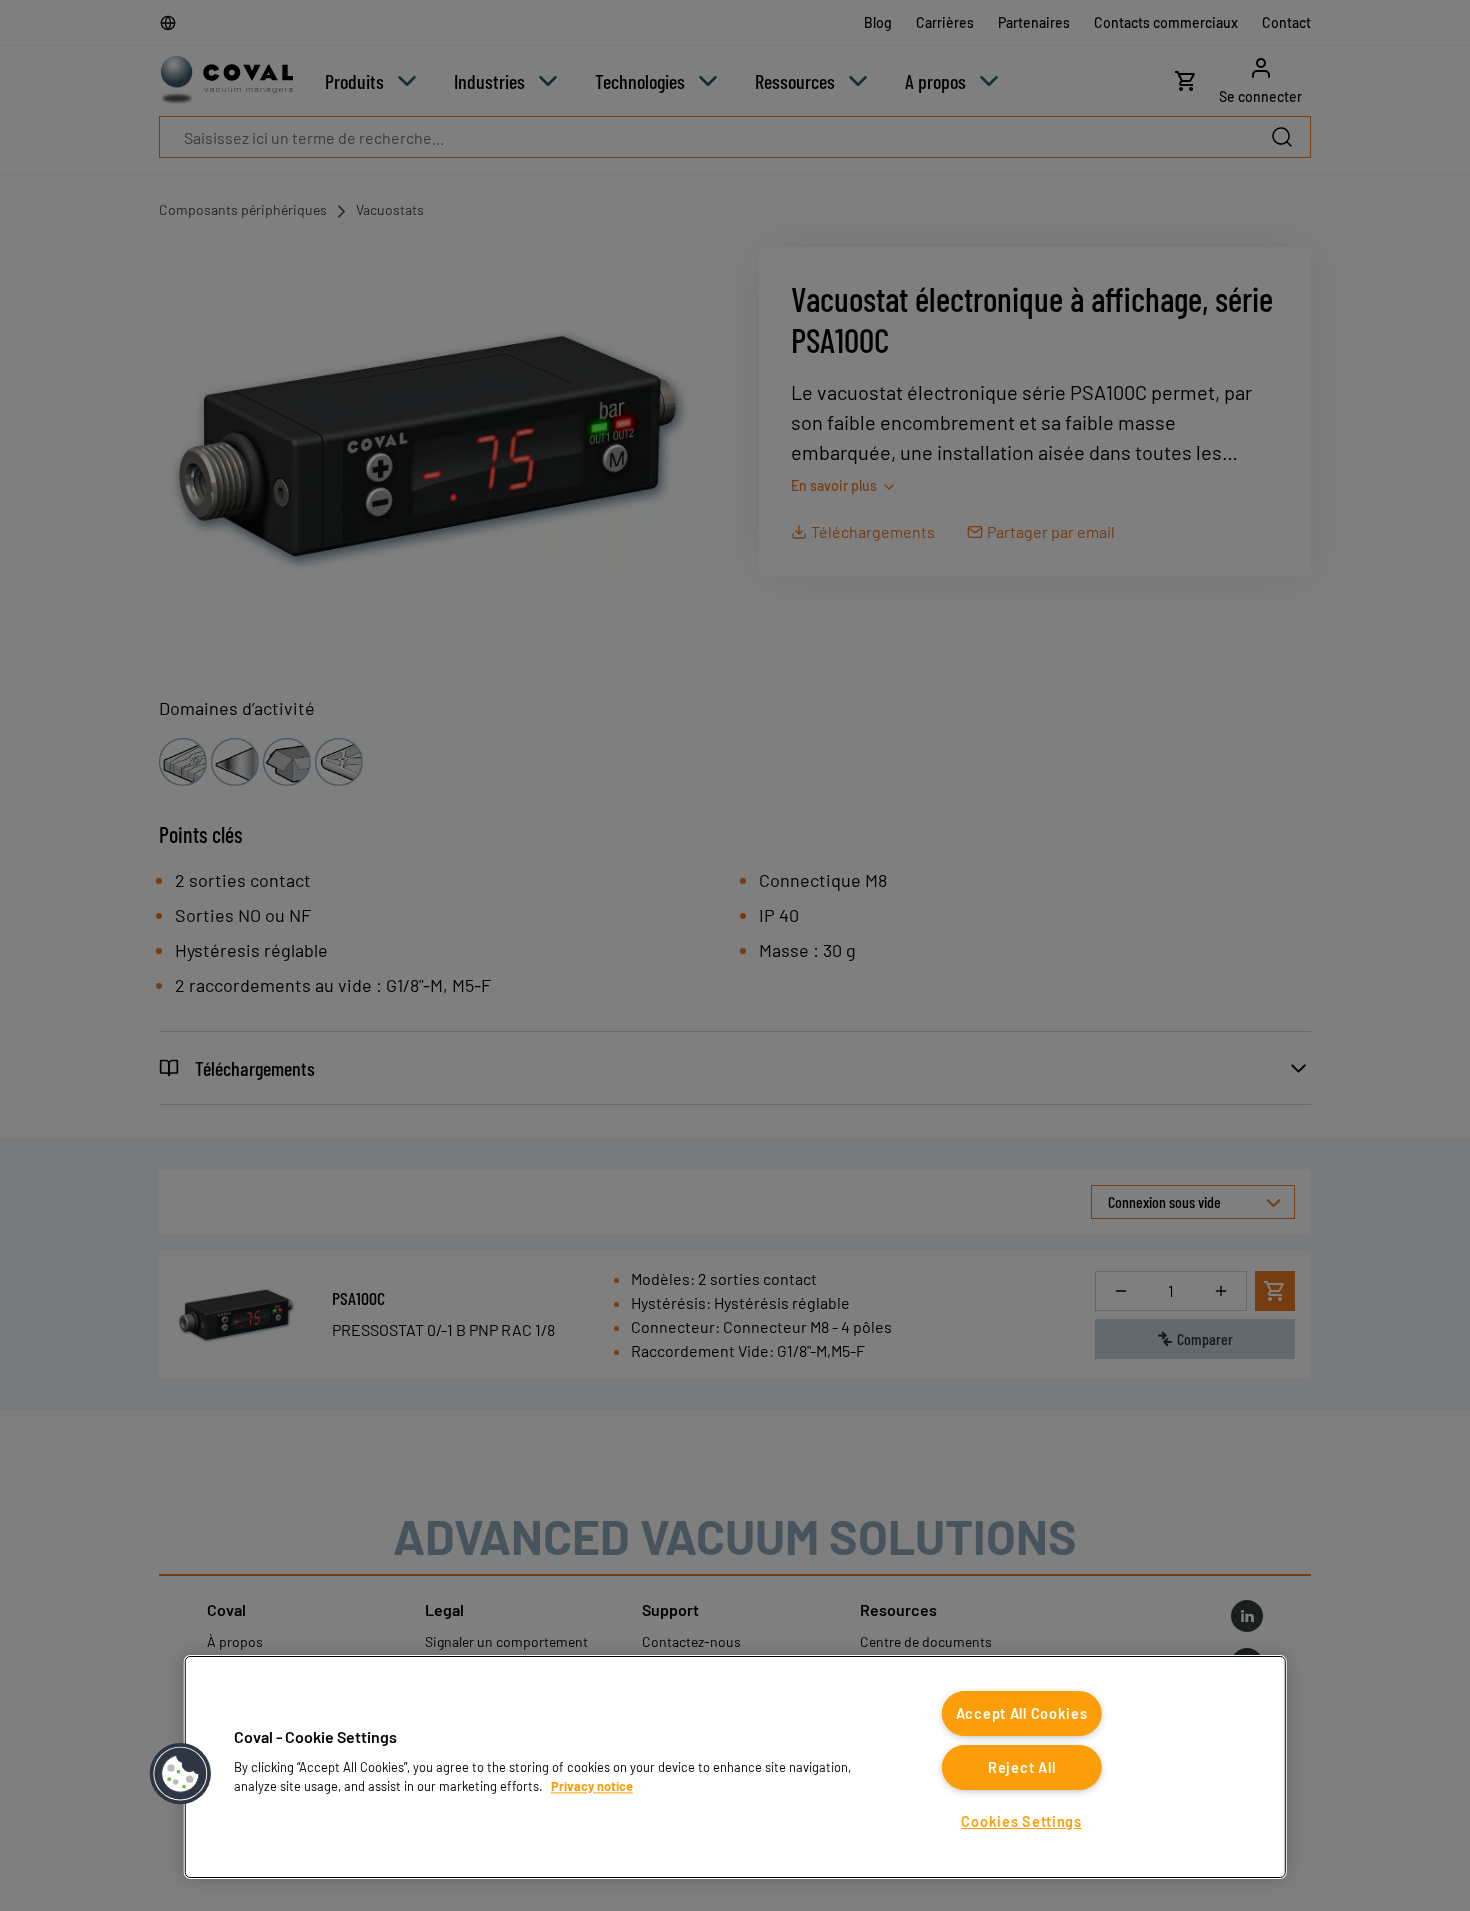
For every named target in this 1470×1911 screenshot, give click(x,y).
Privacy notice (592, 1786)
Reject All (1021, 1767)
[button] (181, 1774)
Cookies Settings (1021, 1821)
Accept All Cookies (1022, 1713)
